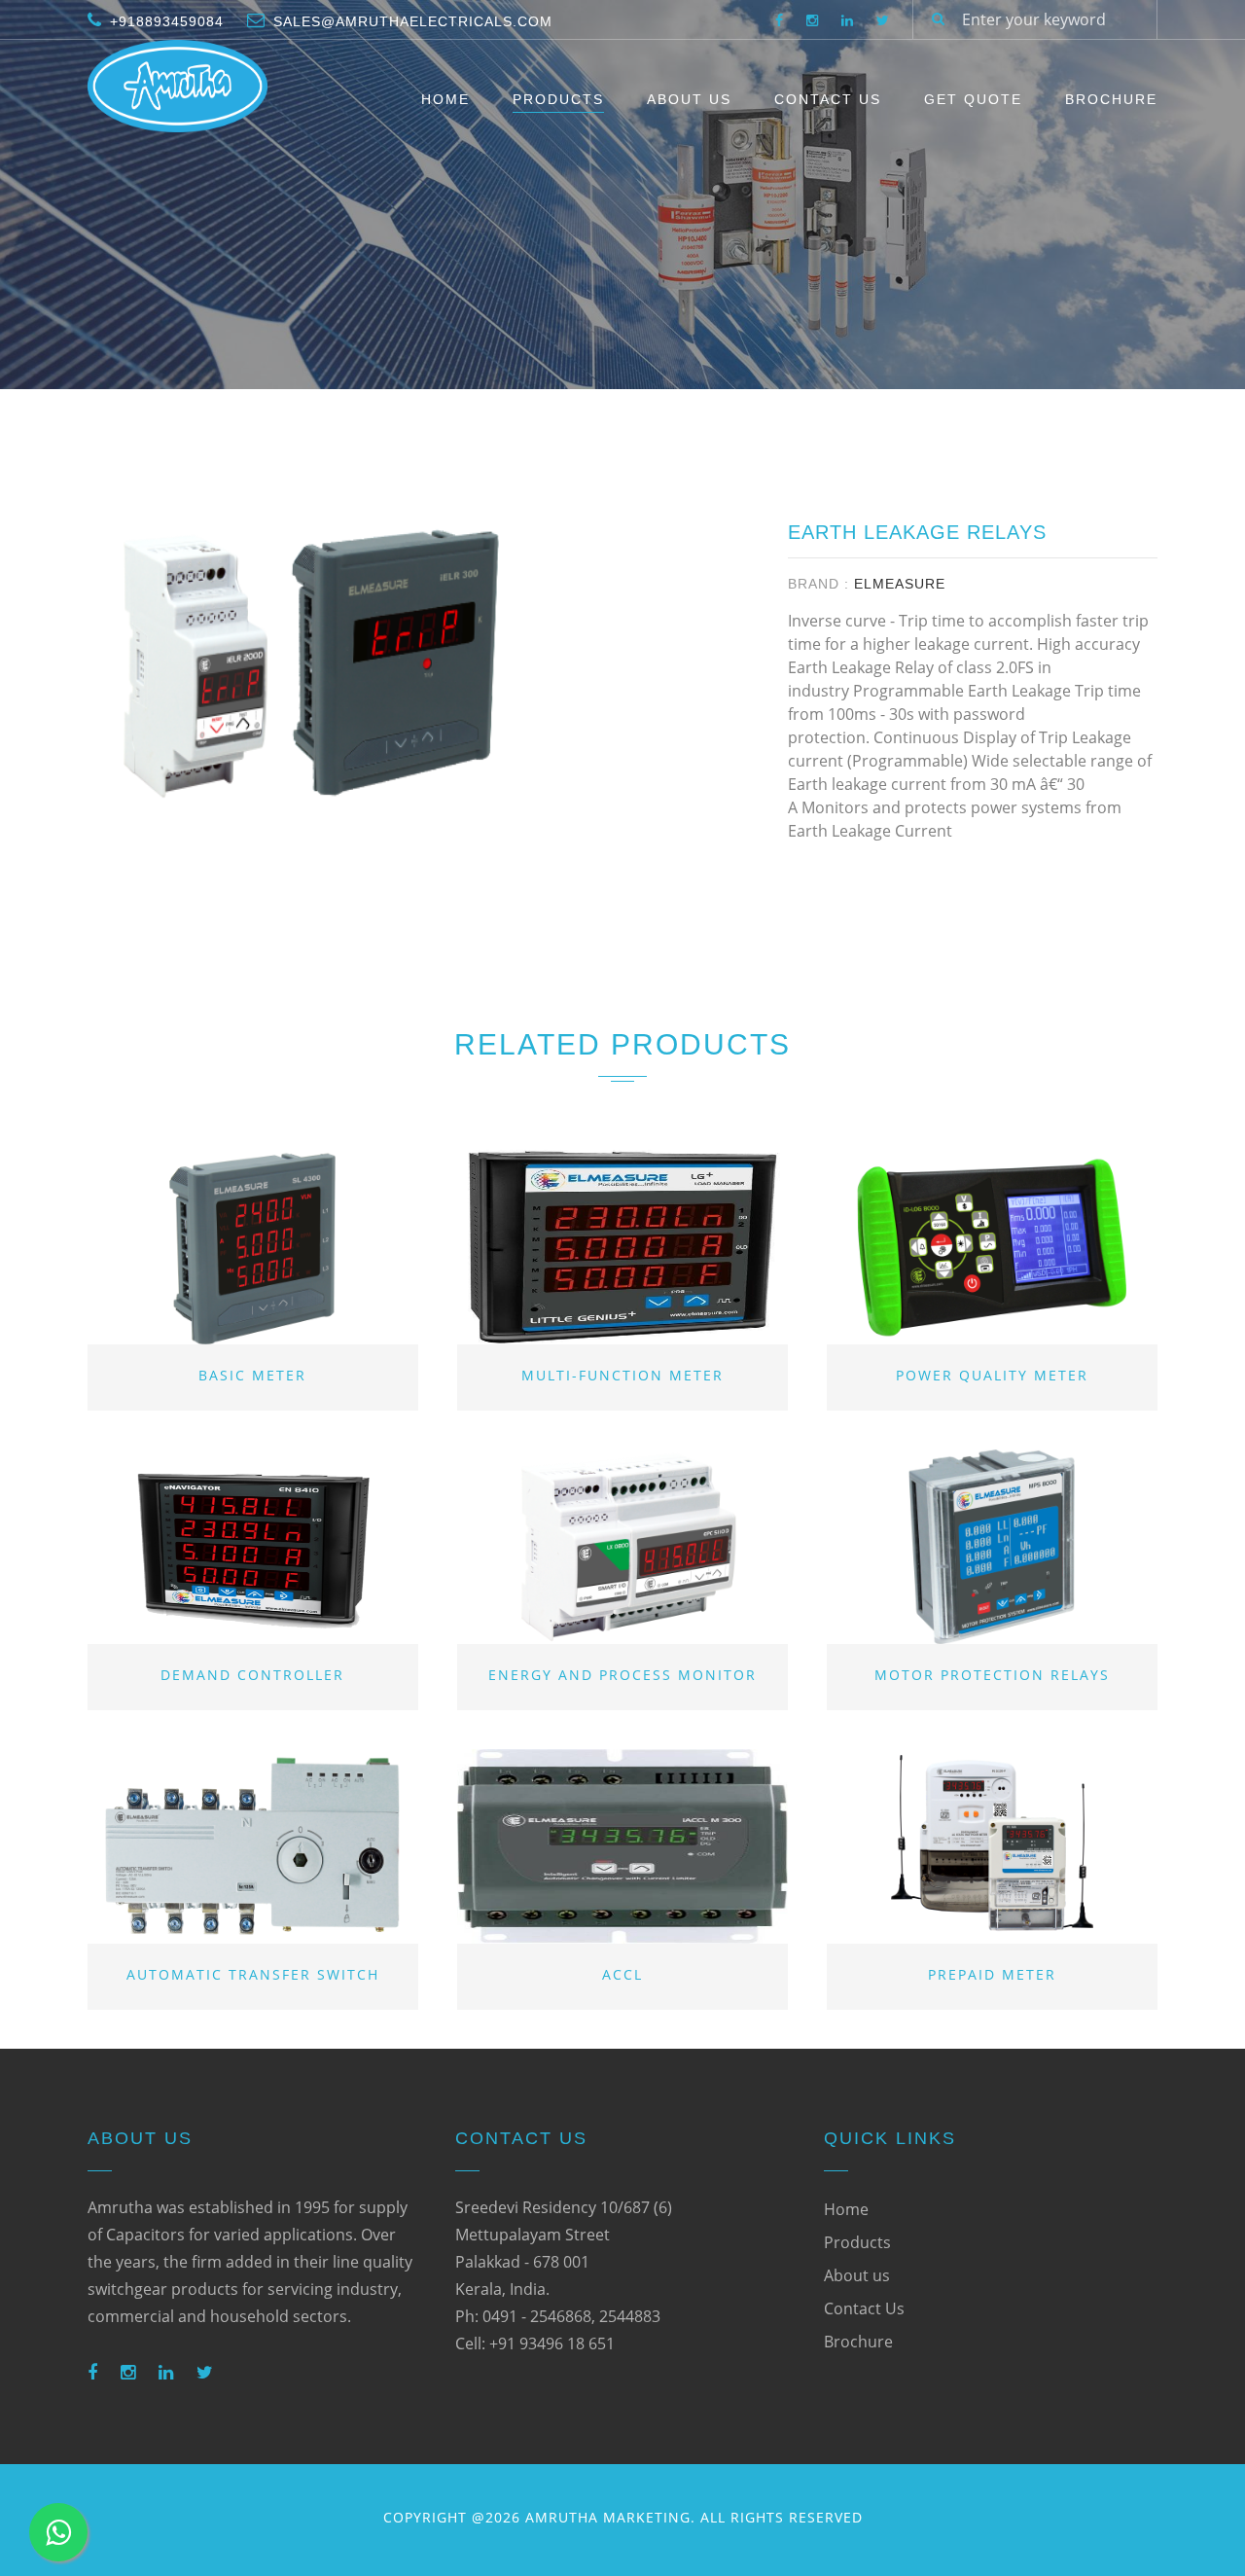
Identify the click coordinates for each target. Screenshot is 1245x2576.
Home (445, 99)
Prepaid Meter (992, 1974)
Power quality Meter (992, 1375)
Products (558, 99)
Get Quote (973, 99)
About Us (689, 99)
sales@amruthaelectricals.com (413, 21)
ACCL (622, 1974)
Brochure (1111, 99)
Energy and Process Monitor (622, 1675)
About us (857, 2275)
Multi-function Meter (622, 1375)
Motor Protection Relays (992, 1675)
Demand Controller (252, 1675)
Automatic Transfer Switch (253, 1974)
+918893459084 (167, 21)
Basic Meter (252, 1375)
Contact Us (828, 99)
